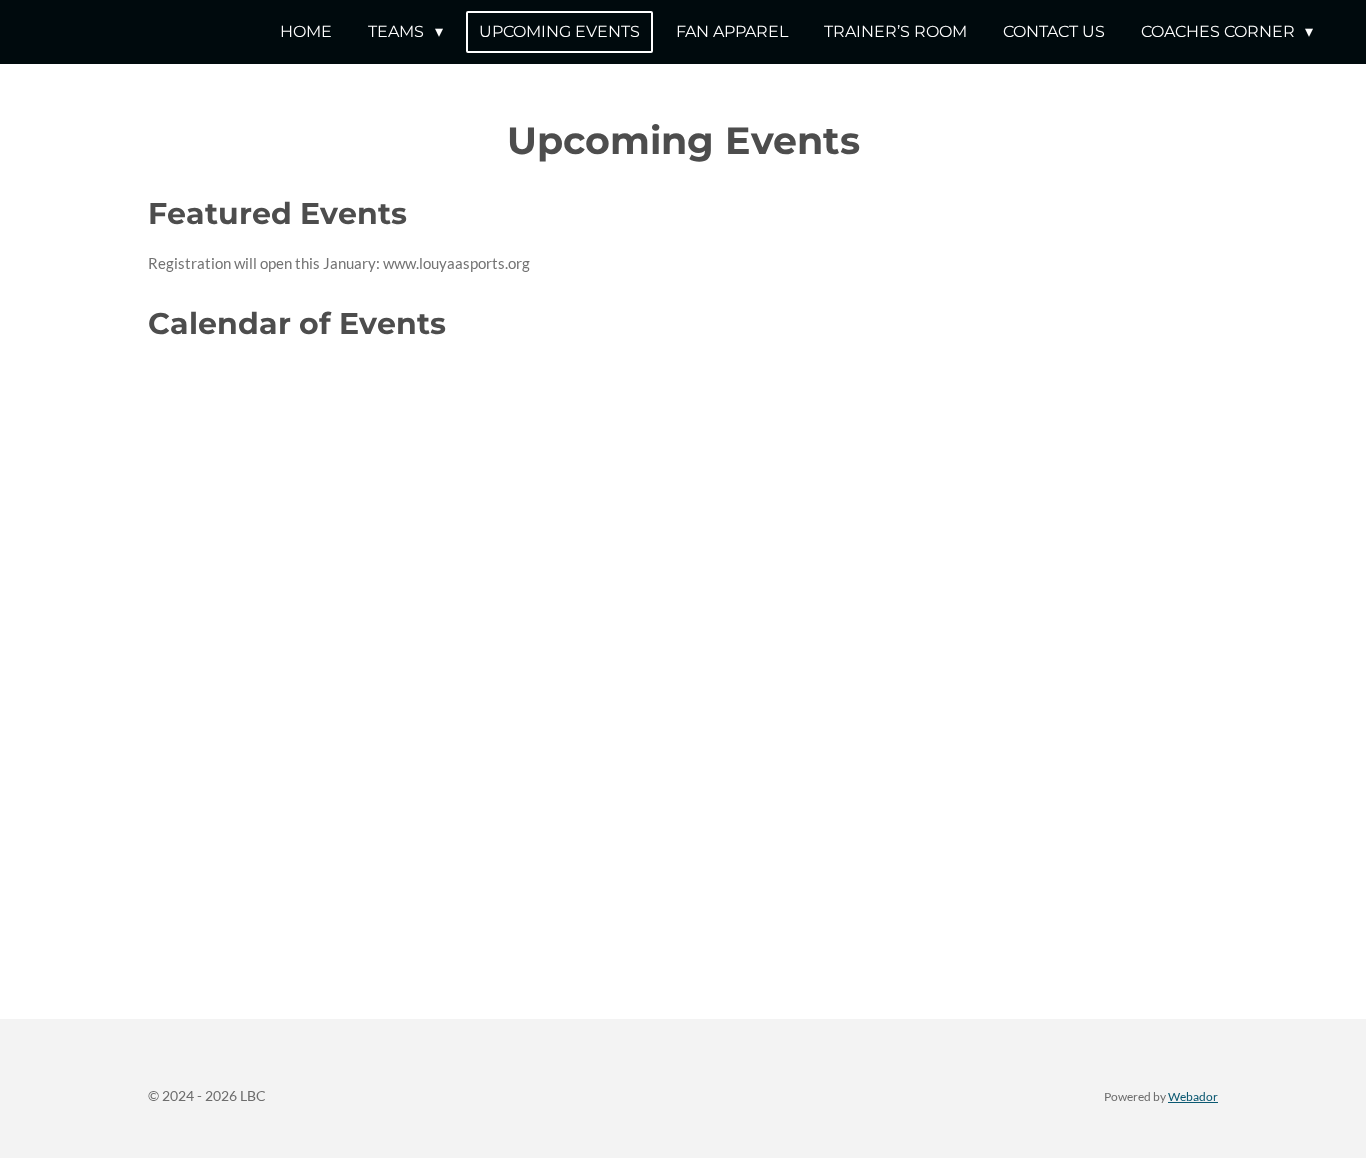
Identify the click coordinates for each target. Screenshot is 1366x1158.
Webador (1193, 1096)
